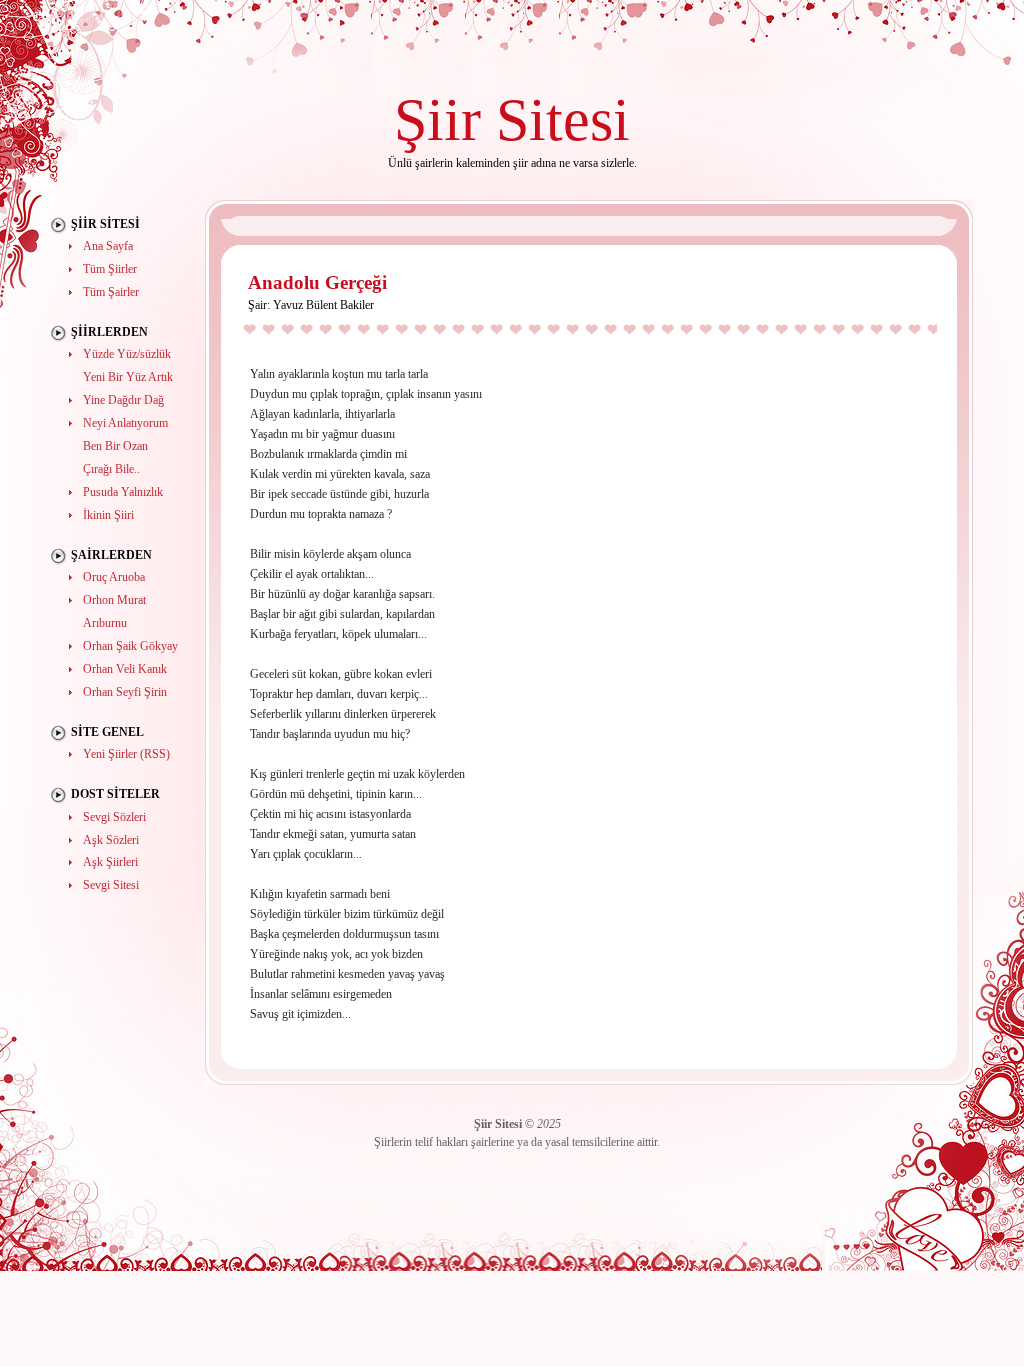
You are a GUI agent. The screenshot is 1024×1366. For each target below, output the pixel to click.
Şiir (437, 119)
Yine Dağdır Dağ (123, 400)
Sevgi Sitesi (111, 885)
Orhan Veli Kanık (125, 669)
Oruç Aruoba (114, 577)
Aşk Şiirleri (110, 862)
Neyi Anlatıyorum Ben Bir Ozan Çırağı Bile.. (125, 446)
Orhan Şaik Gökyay (130, 646)
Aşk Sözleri (111, 840)
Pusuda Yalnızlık (123, 492)
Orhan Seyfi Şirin (125, 692)
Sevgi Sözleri (114, 817)
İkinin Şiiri (108, 515)
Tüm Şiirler (110, 269)
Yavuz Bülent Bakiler (323, 305)
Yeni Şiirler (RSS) (126, 754)
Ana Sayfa (108, 246)
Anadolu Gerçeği (317, 282)
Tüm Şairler (111, 292)
